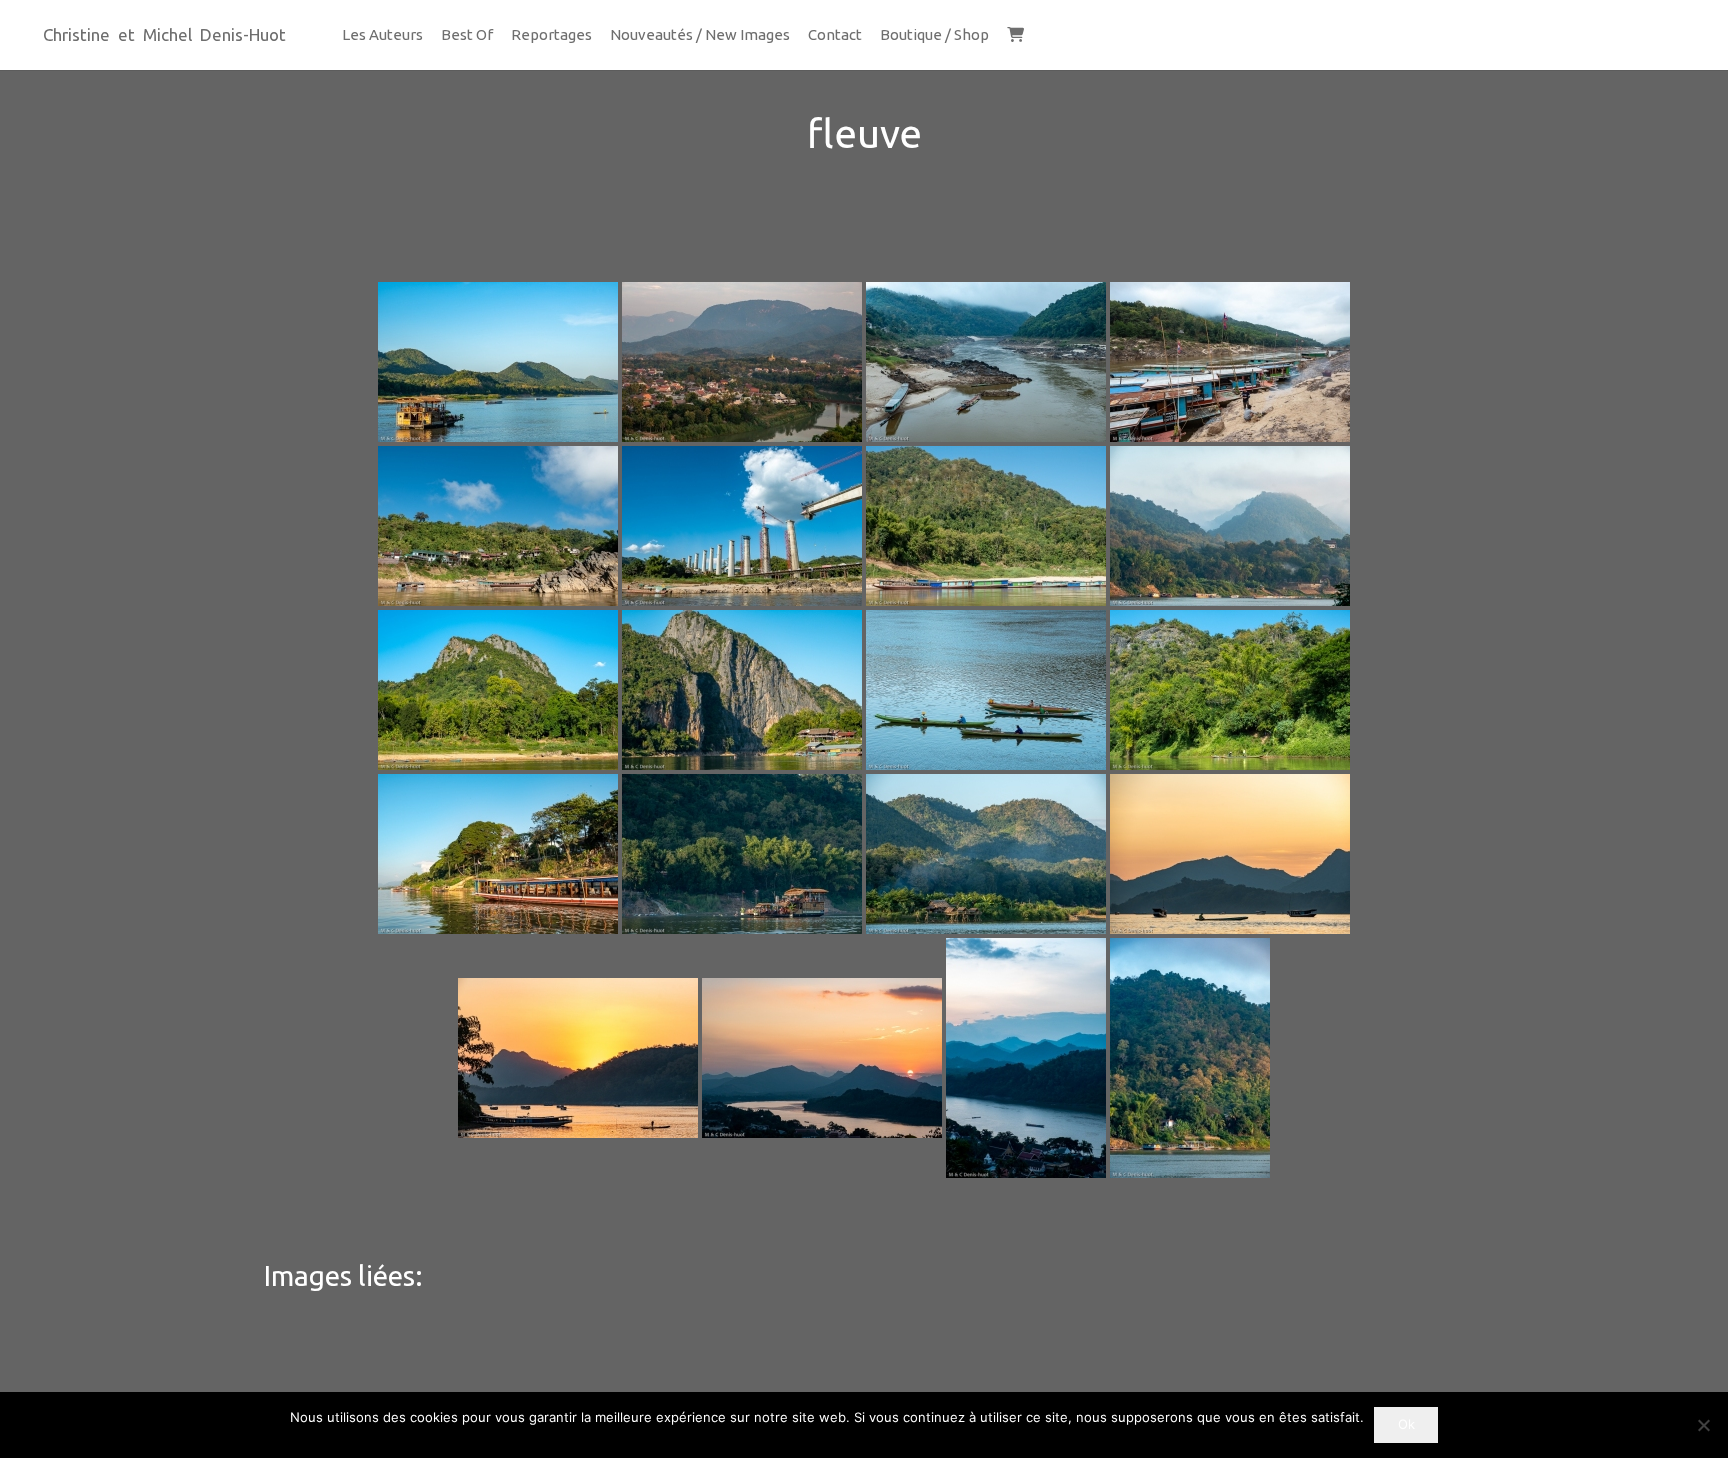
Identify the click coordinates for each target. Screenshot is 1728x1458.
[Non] (1703, 1425)
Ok (1406, 1424)
